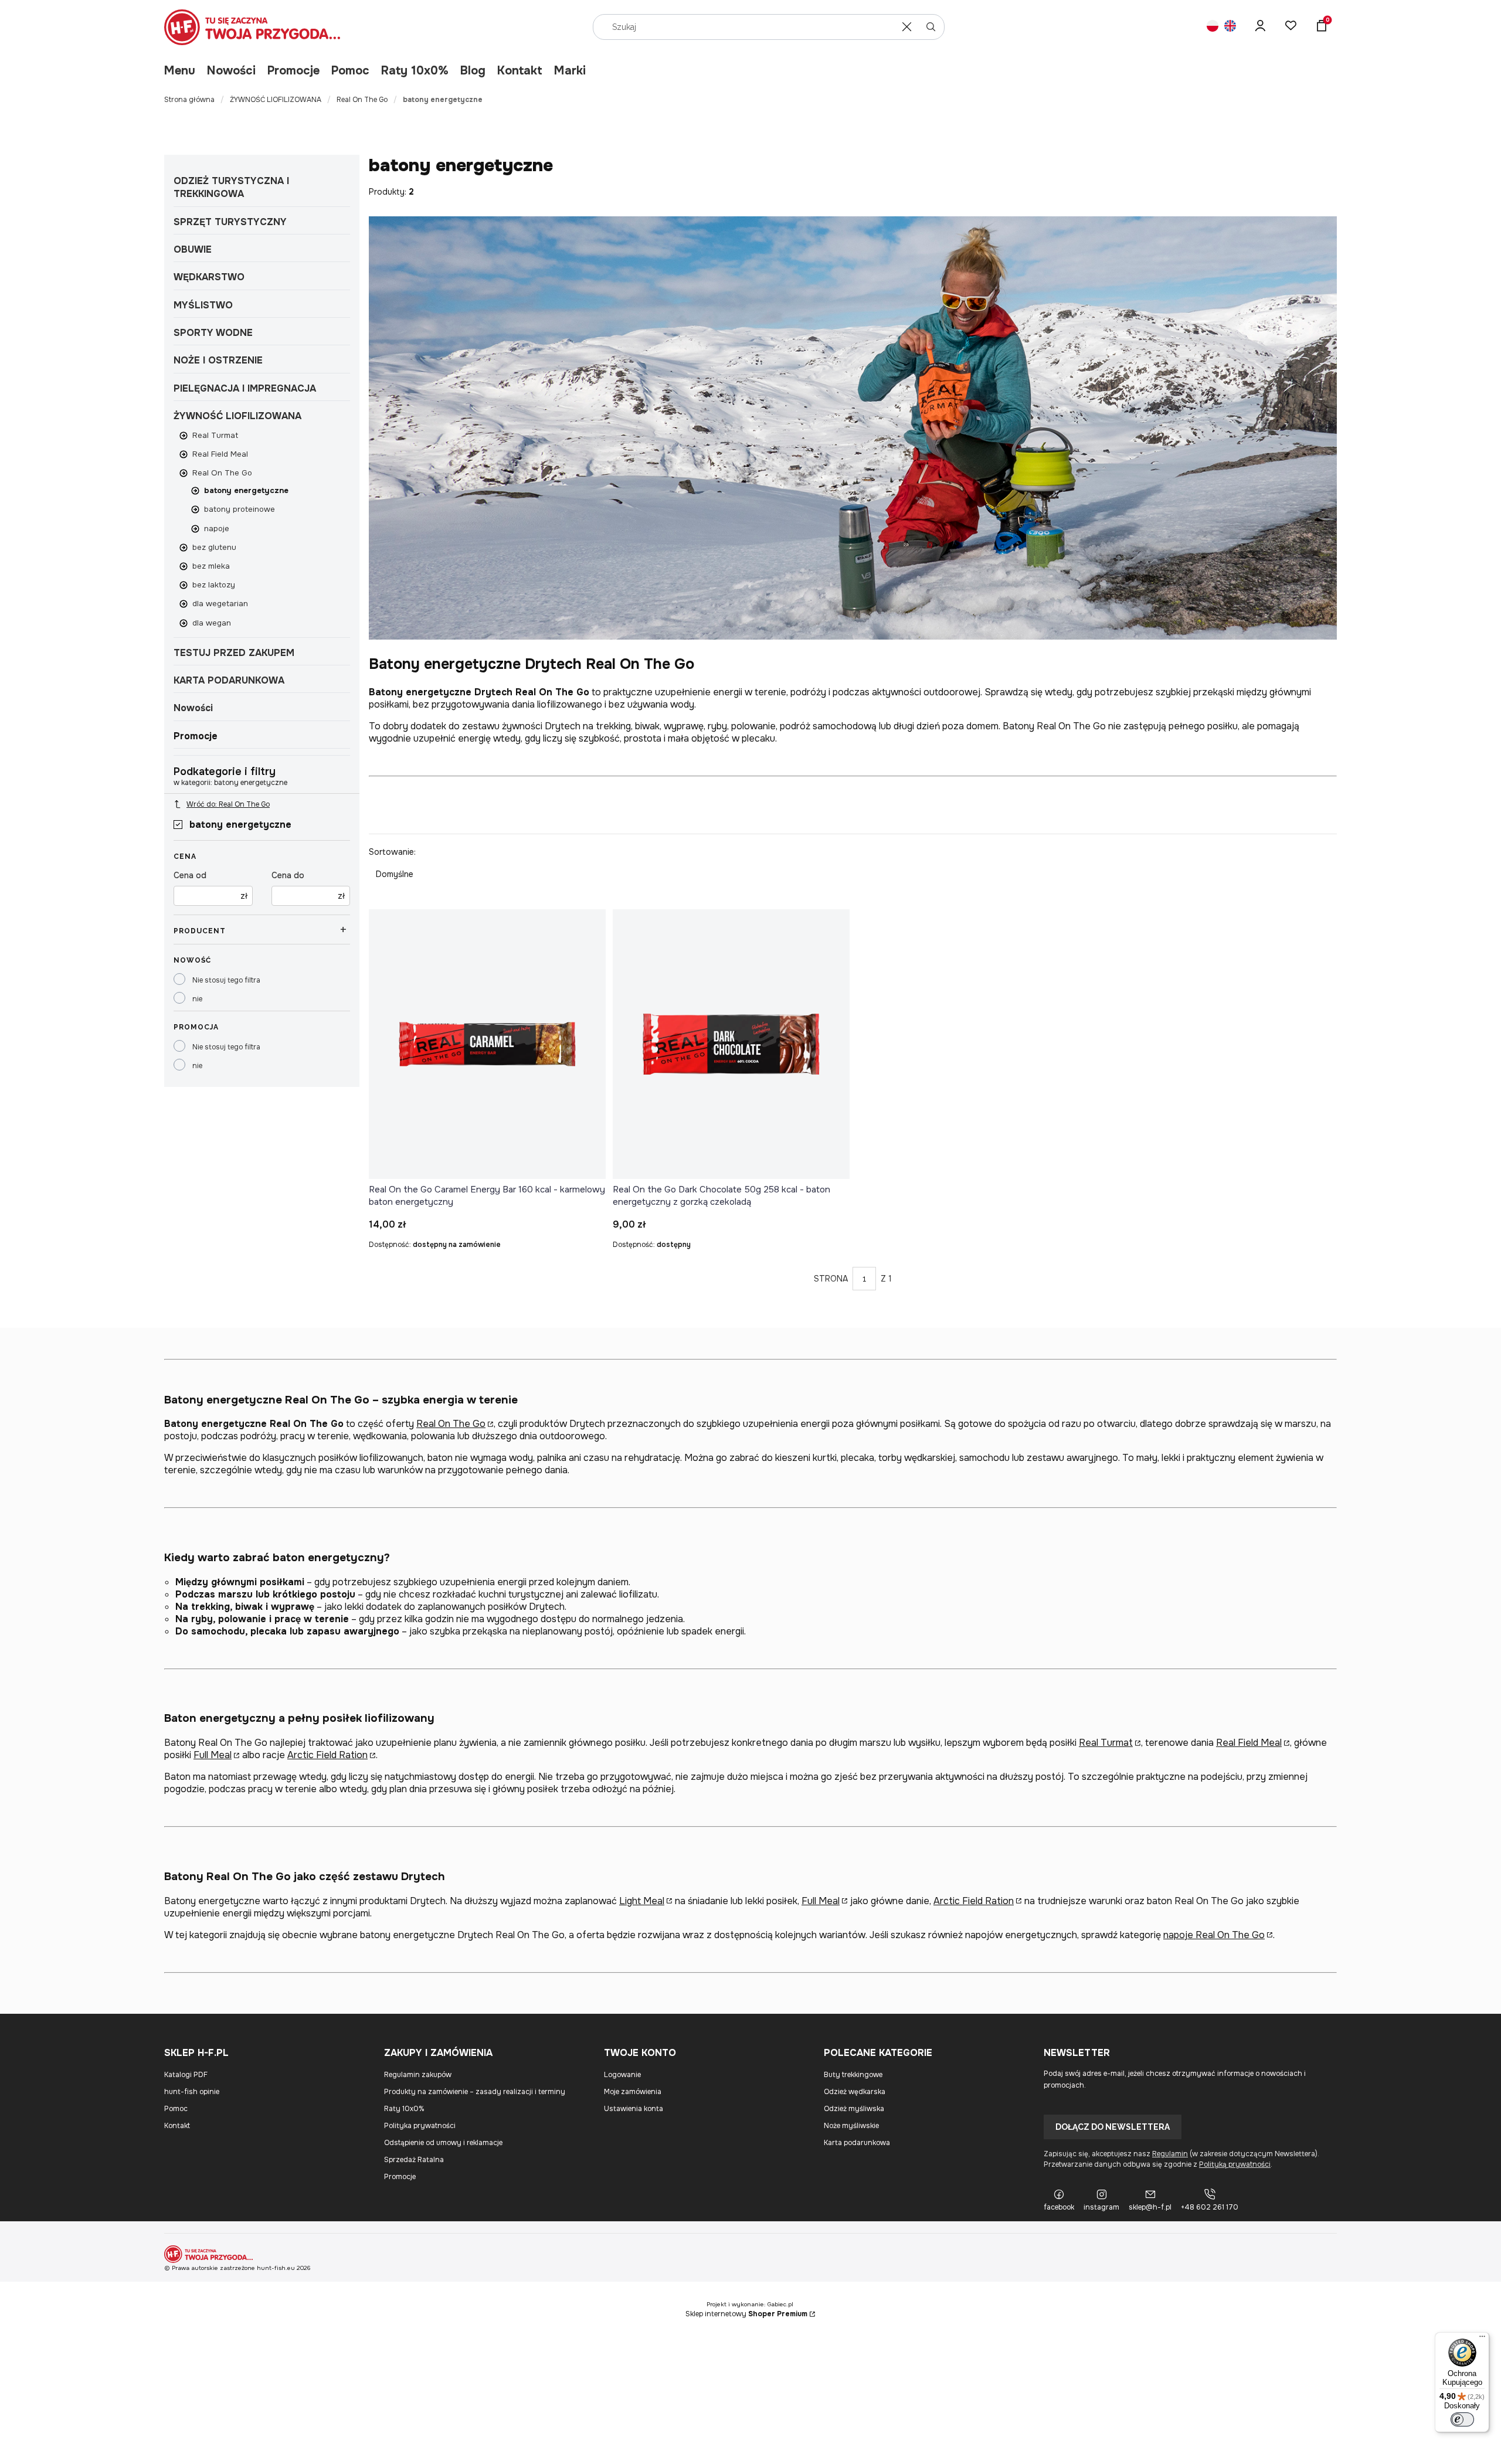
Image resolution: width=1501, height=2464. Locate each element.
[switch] (1462, 2419)
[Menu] (1482, 2339)
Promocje (293, 71)
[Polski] (1213, 27)
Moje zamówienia (633, 2092)
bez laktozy (214, 585)
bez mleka (211, 566)
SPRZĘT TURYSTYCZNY (230, 222)
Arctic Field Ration (327, 1755)
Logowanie (622, 2075)
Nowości (231, 71)
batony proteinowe (240, 509)
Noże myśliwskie (851, 2126)
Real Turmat (215, 435)
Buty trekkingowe (853, 2075)
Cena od (190, 875)
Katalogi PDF (186, 2075)
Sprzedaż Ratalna (414, 2160)
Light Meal (642, 1901)
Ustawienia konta (634, 2109)
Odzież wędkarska (855, 2092)
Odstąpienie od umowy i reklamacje (443, 2143)
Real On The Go (362, 100)
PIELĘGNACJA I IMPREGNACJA (245, 388)
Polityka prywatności (420, 2126)
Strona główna (189, 100)
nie (197, 999)
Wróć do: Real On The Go (228, 804)
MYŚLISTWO (203, 305)
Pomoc (350, 71)
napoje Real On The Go (1214, 1935)
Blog (473, 71)
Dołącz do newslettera (1113, 2127)
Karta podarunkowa (857, 2143)
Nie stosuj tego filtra (226, 980)
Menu (180, 71)
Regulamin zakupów (418, 2075)
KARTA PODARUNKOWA (229, 680)
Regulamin (1170, 2154)
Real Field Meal (220, 454)
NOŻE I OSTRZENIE (218, 360)
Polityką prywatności (1235, 2164)
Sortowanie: (392, 852)
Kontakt (520, 71)
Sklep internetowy (746, 2314)
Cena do (288, 875)
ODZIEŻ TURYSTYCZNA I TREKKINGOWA (231, 187)
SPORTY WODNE (213, 333)
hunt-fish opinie (192, 2092)
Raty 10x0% (415, 71)
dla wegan (212, 623)
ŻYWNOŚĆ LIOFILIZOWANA (276, 100)
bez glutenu (214, 547)
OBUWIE (193, 249)
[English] (1230, 27)
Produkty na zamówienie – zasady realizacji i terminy (475, 2092)
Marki (570, 71)
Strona (831, 1279)
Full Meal (213, 1755)
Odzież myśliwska (854, 2109)
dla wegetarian (220, 604)
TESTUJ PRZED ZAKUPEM (234, 653)
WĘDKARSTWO (209, 277)
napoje (217, 529)
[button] (931, 27)
